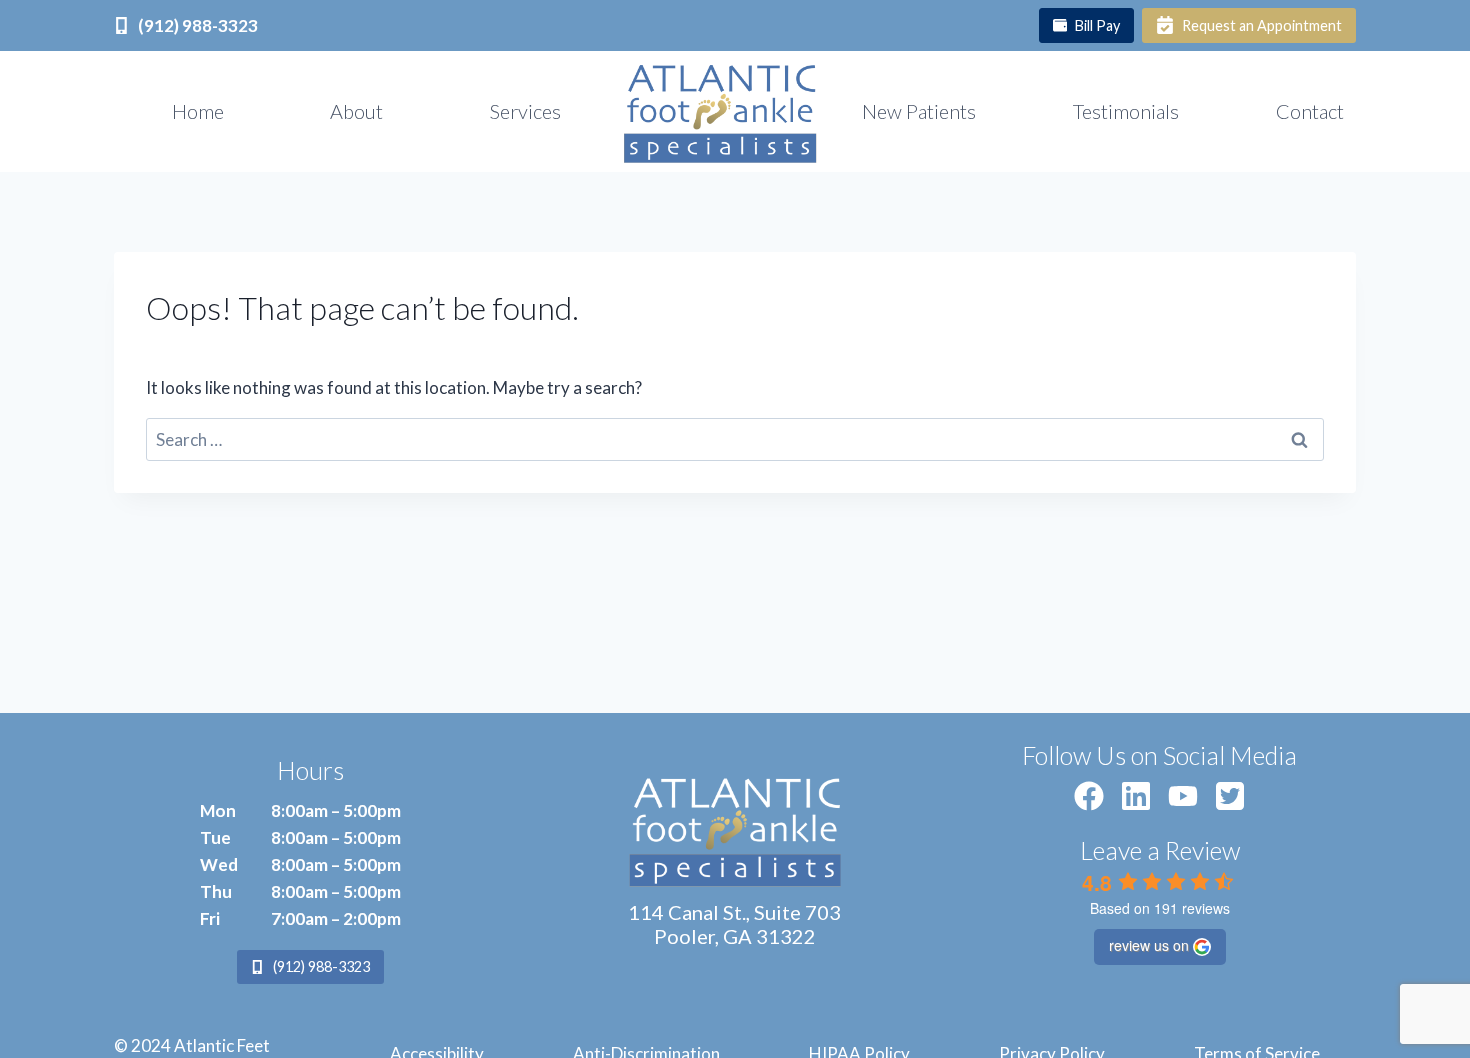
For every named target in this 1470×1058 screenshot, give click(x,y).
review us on (1149, 945)
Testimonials (1126, 111)
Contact (1310, 111)
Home (198, 111)
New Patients (919, 111)
